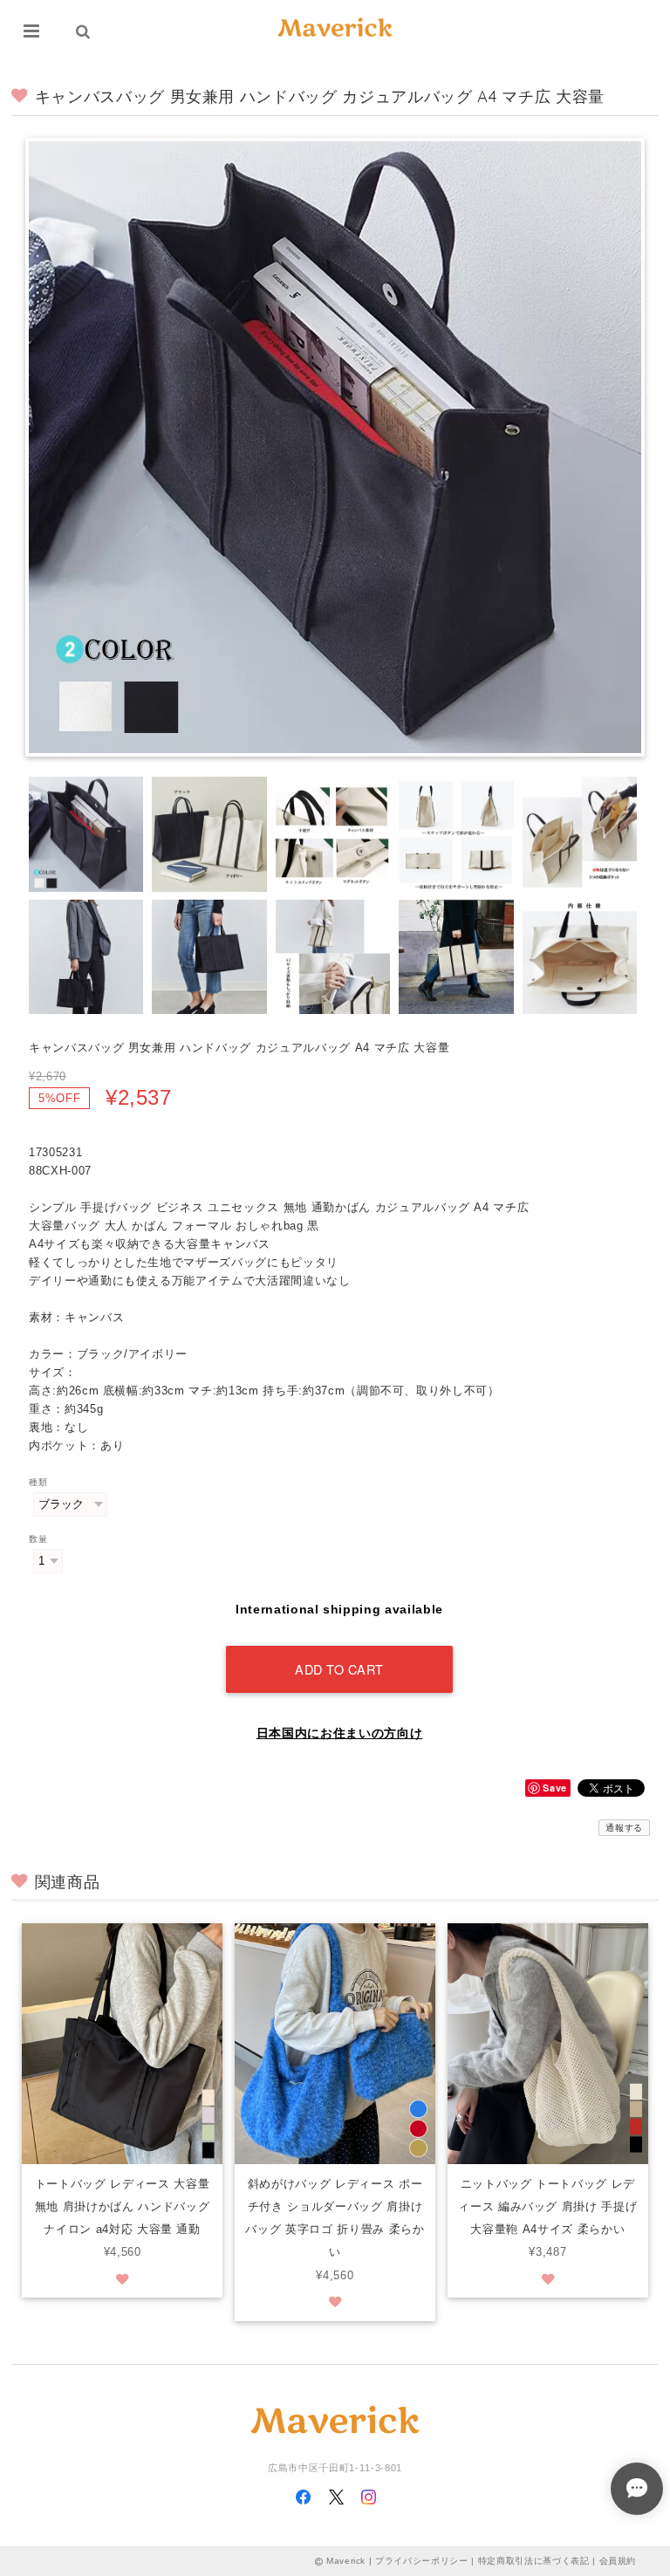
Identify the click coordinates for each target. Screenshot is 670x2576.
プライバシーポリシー (422, 2561)
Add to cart (339, 1669)
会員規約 (618, 2561)
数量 (38, 1539)
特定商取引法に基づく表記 (534, 2561)
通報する (624, 1828)
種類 (38, 1482)
